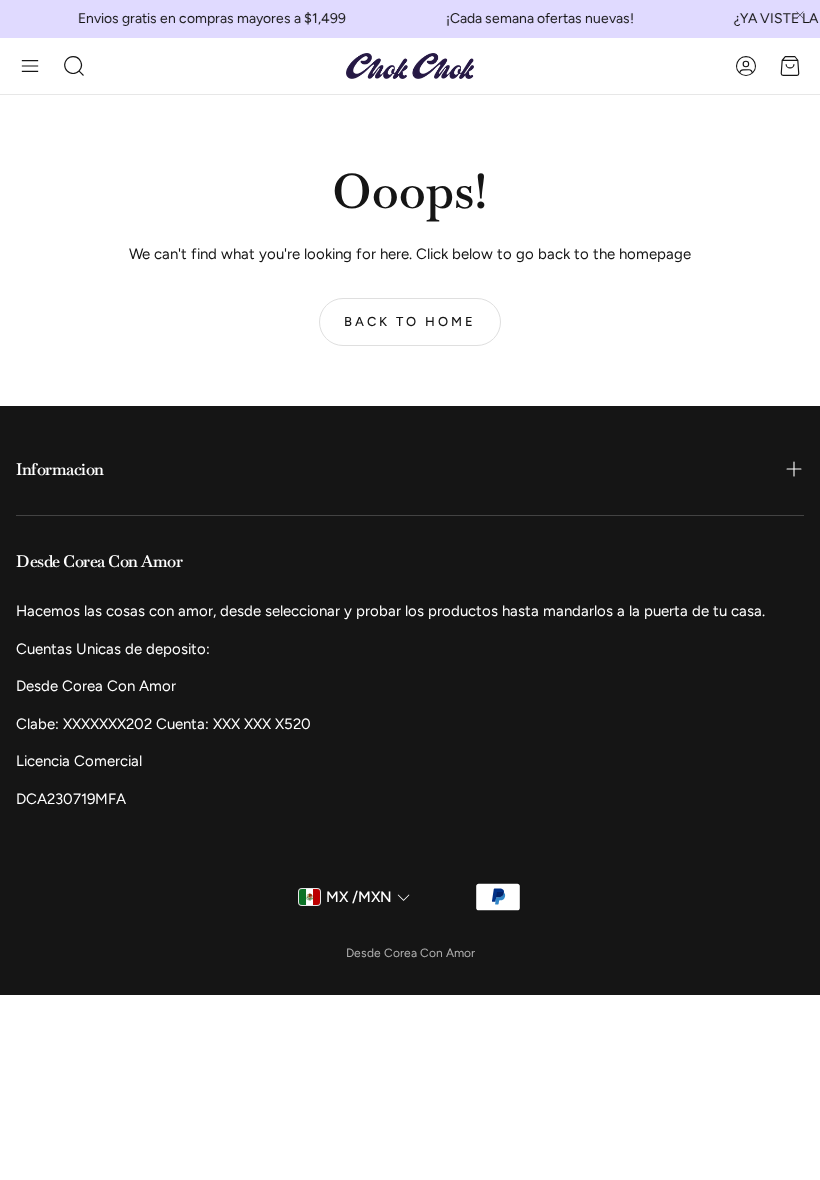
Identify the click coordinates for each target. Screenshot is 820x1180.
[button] (30, 66)
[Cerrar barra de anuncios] (800, 15)
